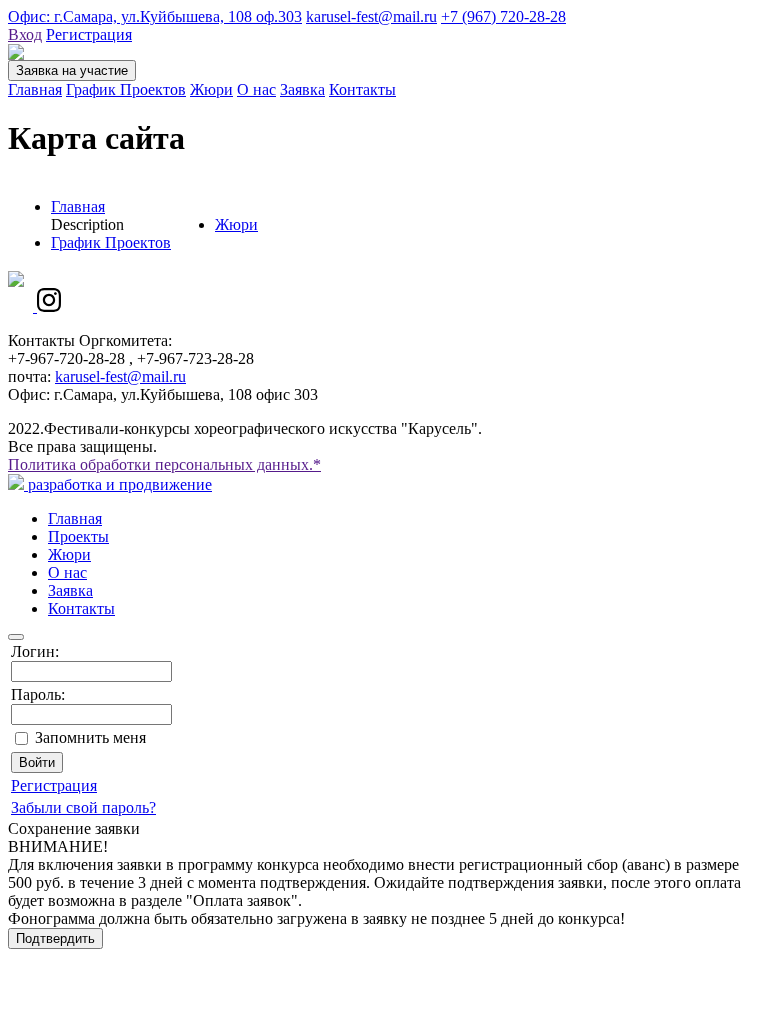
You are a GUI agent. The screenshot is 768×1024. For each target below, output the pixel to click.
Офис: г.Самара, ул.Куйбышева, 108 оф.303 (155, 16)
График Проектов (126, 89)
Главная (35, 89)
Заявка (302, 89)
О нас (256, 89)
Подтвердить (55, 938)
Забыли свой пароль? (83, 807)
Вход (25, 34)
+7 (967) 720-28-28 (503, 16)
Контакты (362, 89)
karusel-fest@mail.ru (371, 16)
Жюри (211, 89)
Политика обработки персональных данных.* (164, 464)
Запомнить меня (90, 737)
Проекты (78, 536)
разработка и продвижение (118, 484)
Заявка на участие (72, 70)
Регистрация (89, 34)
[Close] (16, 637)
